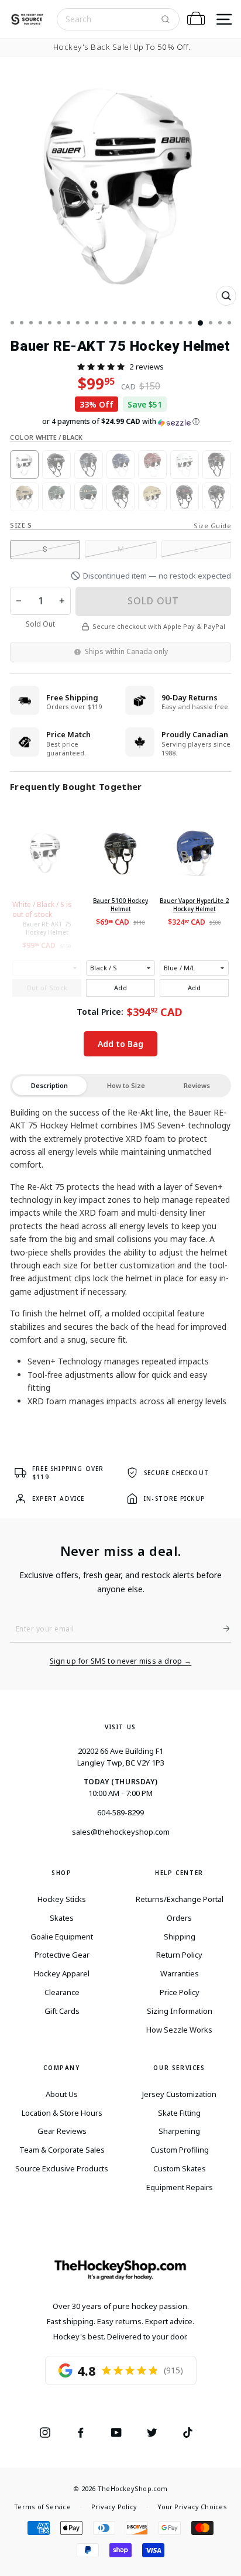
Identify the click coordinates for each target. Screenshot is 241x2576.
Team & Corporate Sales (62, 2150)
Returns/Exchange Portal (180, 1899)
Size (21, 525)
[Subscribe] (222, 1629)
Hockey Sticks (62, 1899)
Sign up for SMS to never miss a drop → (121, 1661)
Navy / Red (185, 497)
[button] (101, 367)
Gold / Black (24, 497)
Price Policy (180, 1992)
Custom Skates (180, 2168)
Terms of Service (42, 2507)
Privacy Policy (114, 2507)
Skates (62, 1918)
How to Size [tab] (126, 1085)
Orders (179, 1918)
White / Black (24, 465)
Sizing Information (180, 2011)
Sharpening (179, 2131)
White (185, 465)
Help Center (179, 1873)
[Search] (166, 19)
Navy (89, 465)
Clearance (62, 1992)
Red (152, 465)
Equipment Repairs (180, 2187)
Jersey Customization (179, 2094)
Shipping (180, 1937)
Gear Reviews (62, 2131)
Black (121, 497)
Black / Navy (217, 497)
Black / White (56, 465)
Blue (121, 465)
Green (56, 497)
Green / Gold (89, 497)
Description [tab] (49, 1085)
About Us (62, 2094)
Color (46, 437)
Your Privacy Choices (192, 2507)
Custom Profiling (180, 2150)
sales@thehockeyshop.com (121, 1832)
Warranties (180, 1973)
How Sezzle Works (179, 2030)
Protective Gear (62, 1955)
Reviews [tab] (197, 1085)
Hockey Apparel (62, 1973)
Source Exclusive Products (62, 2168)
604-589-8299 (120, 1812)
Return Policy (179, 1955)
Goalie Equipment (62, 1937)
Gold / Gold (152, 497)
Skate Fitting (179, 2113)
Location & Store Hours (62, 2113)
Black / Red (217, 465)
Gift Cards (62, 2011)
